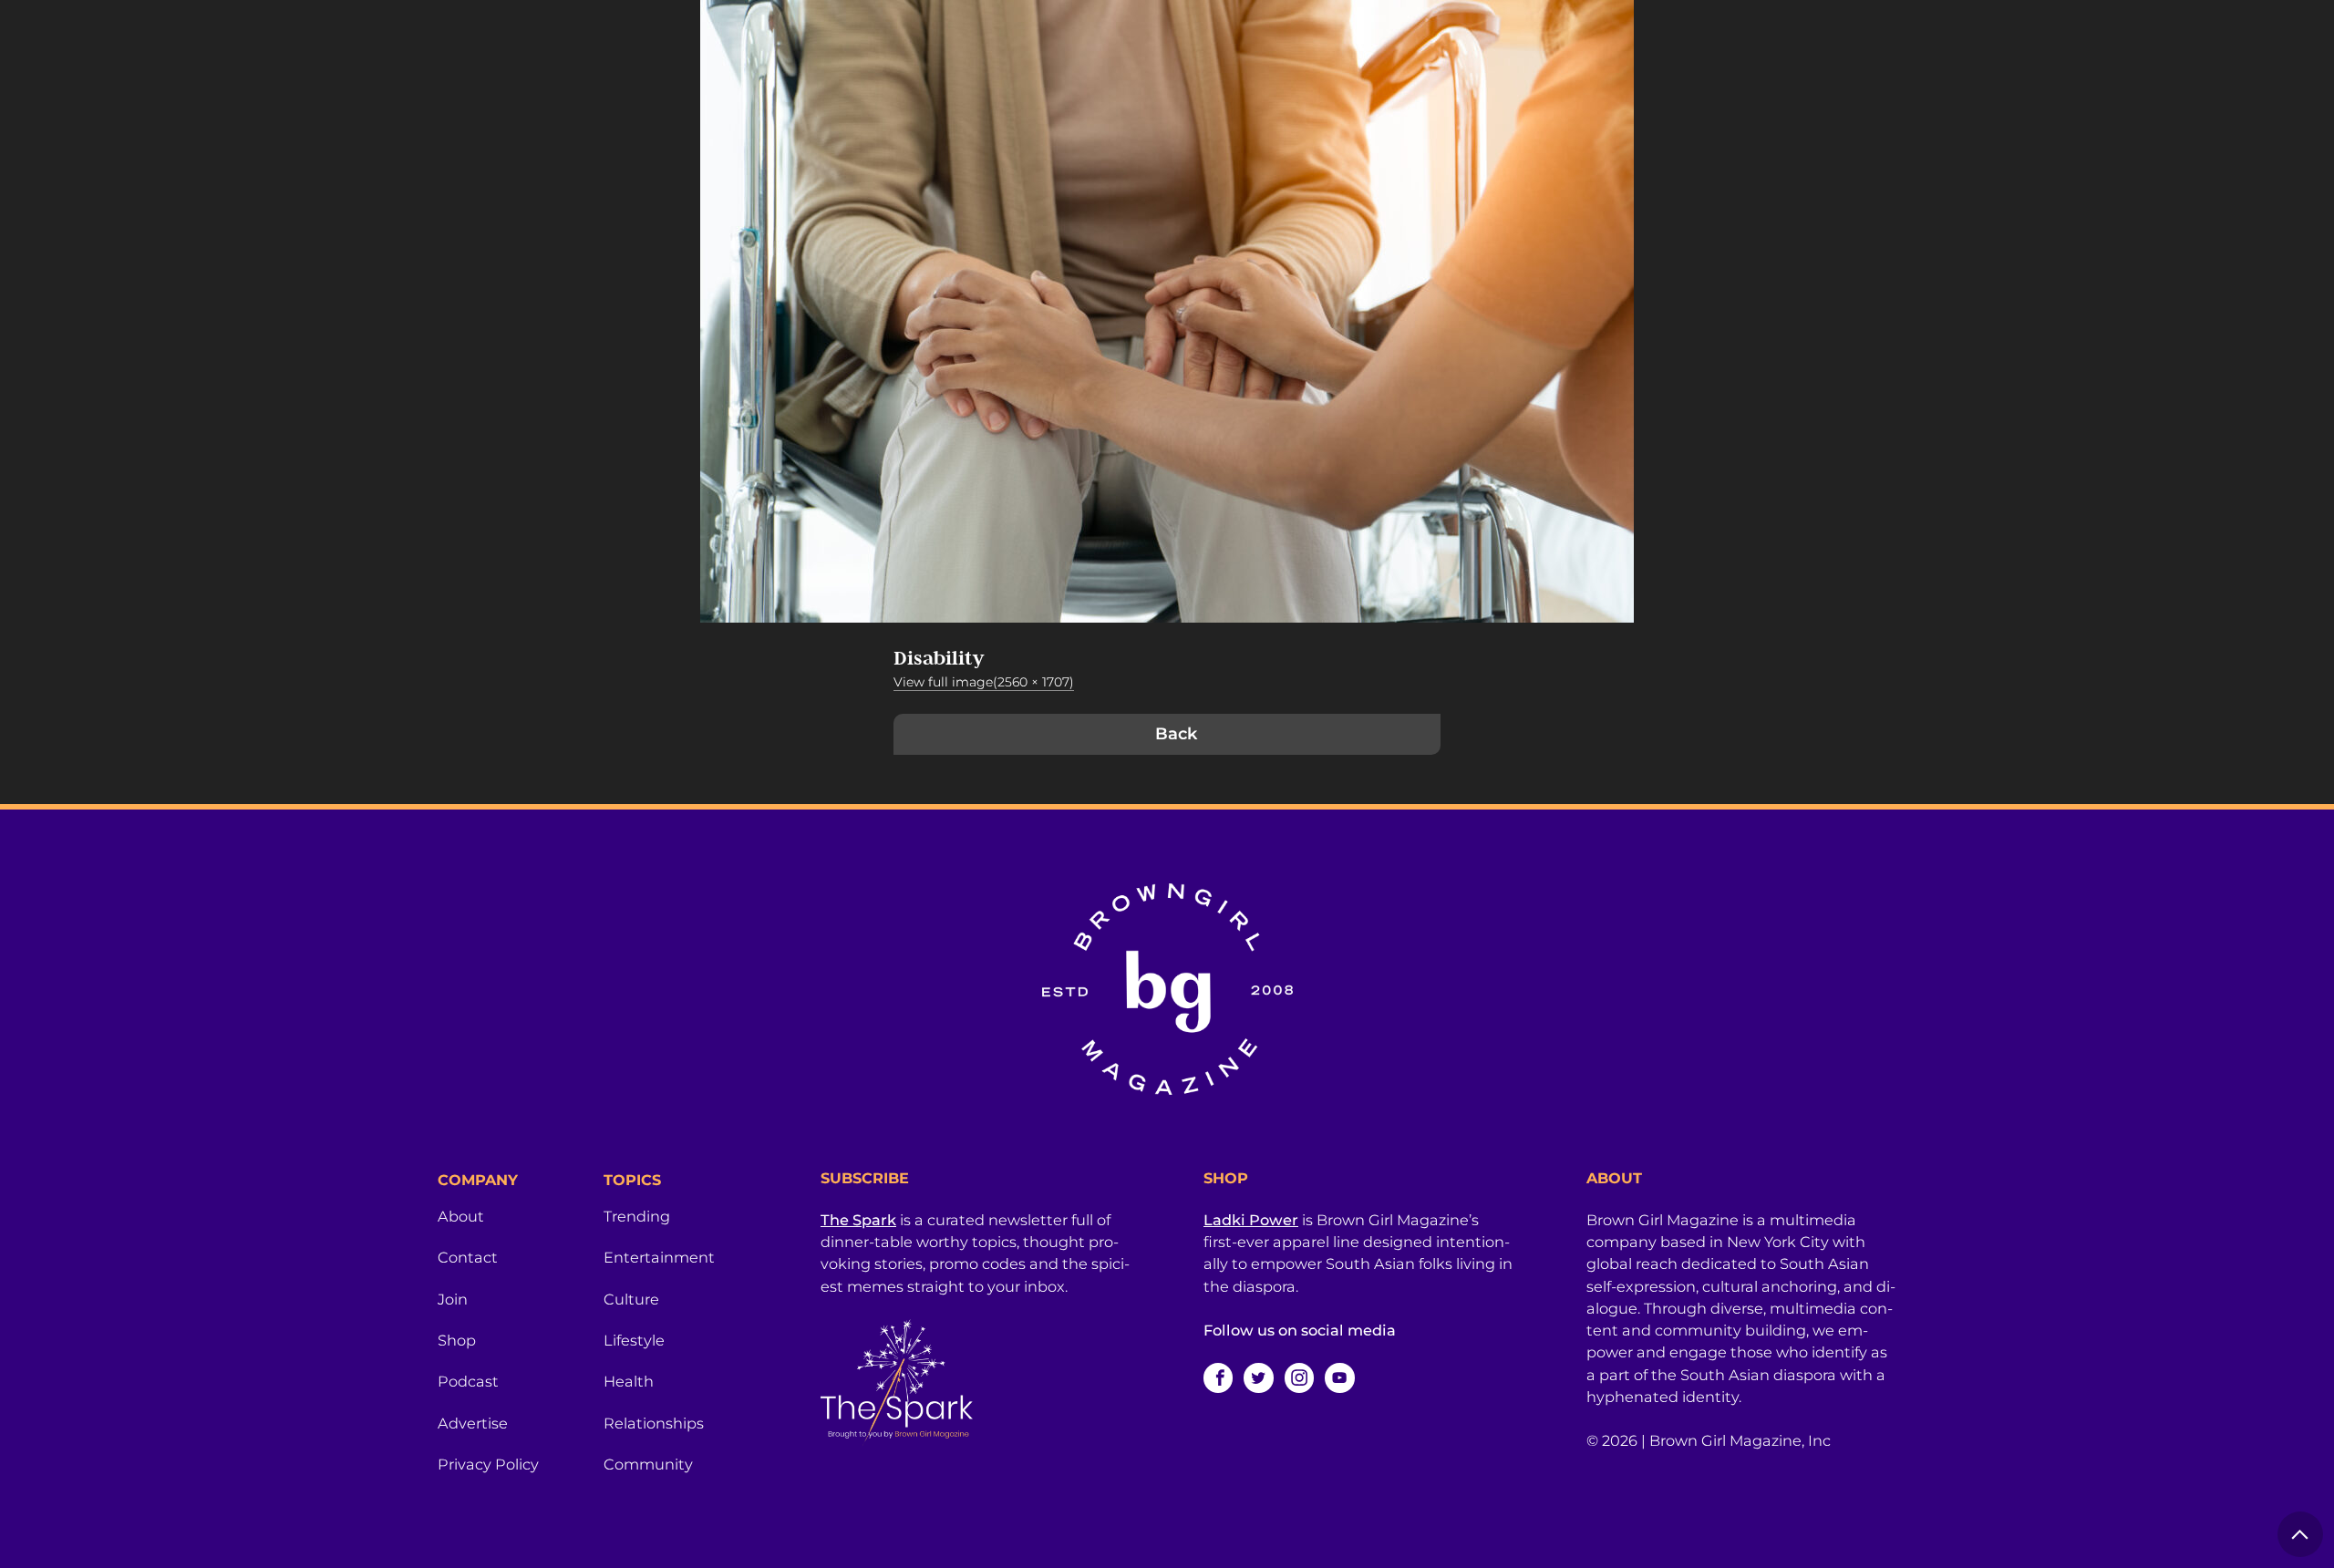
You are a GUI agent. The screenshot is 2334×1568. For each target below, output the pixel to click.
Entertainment (659, 1257)
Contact (468, 1257)
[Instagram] (1299, 1377)
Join (453, 1299)
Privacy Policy (488, 1464)
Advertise (473, 1423)
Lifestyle (634, 1340)
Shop (457, 1340)
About (461, 1216)
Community (648, 1464)
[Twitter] (1258, 1377)
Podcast (468, 1381)
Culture (631, 1299)
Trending (637, 1216)
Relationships (654, 1423)
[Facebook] (1218, 1377)
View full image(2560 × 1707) (984, 682)
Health (629, 1381)
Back (1176, 734)
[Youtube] (1339, 1377)
